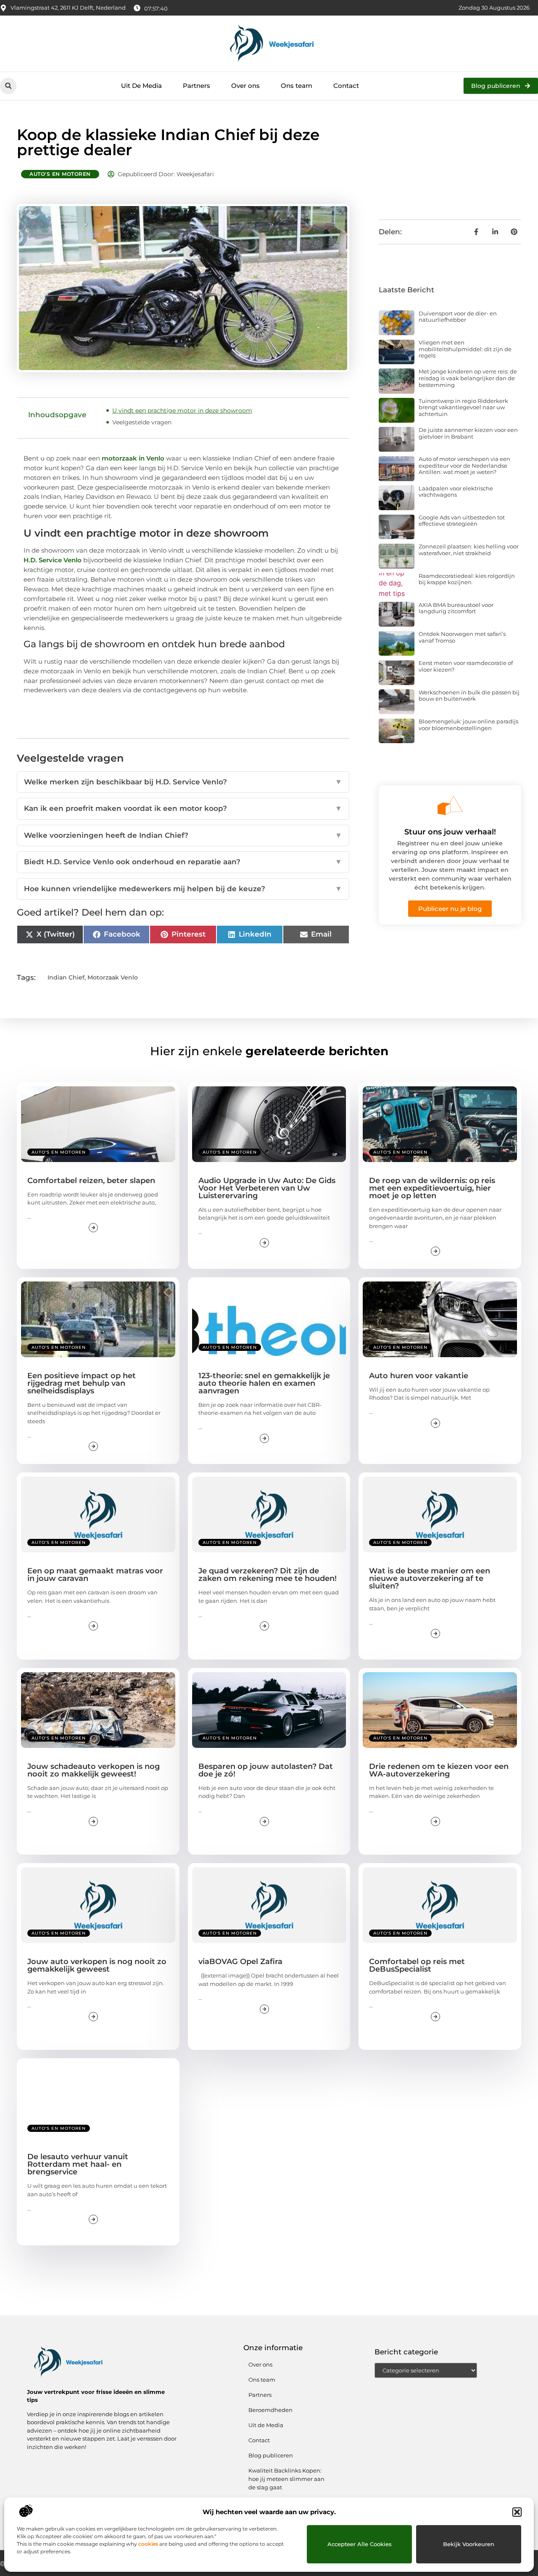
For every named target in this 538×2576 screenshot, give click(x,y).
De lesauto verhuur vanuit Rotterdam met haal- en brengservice (78, 2164)
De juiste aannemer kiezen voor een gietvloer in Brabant (468, 433)
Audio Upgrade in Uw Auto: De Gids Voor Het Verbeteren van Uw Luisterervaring (267, 1188)
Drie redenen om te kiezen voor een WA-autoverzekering (439, 1770)
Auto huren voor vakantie (419, 1376)
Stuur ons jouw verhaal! (450, 832)
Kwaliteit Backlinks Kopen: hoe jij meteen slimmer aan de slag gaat (286, 2479)
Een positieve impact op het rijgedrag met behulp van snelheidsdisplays (82, 1383)
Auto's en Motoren (60, 174)
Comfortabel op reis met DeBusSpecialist (417, 1965)
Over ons (245, 86)
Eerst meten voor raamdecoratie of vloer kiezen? (466, 666)
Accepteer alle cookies (360, 2544)
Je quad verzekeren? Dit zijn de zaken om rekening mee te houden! (268, 1575)
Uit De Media (141, 86)
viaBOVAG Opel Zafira (240, 1962)
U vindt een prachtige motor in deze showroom (182, 410)
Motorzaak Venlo (113, 977)
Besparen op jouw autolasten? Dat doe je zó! (266, 1770)
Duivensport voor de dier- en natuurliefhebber (458, 317)
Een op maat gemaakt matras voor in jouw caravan (95, 1575)
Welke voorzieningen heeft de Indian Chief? (183, 835)
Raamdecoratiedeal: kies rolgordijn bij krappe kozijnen (467, 579)
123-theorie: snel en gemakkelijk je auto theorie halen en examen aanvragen (264, 1383)
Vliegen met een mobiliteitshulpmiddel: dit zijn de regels (465, 349)
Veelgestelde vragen (142, 422)
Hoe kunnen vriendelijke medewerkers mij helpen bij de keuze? (183, 889)
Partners (196, 86)
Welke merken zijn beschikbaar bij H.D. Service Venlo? (183, 782)
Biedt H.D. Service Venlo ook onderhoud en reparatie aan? (183, 862)
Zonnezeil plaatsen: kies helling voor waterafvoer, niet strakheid (469, 550)
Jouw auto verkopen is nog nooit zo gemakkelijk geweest (97, 1965)
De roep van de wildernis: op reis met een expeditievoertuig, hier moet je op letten (432, 1188)
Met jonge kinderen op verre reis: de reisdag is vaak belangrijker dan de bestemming (468, 378)
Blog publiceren (271, 2455)
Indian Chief (66, 977)
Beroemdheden (270, 2410)
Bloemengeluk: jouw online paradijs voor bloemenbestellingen (468, 725)
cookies (148, 2544)
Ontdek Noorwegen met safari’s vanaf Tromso (462, 637)
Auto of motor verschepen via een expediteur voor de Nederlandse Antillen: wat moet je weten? (464, 465)
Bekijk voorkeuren (469, 2544)
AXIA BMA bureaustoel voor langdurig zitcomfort (456, 608)
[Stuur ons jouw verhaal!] (450, 805)
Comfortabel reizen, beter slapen (91, 1181)
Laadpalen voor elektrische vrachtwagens (456, 492)
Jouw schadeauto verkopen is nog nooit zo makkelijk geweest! (94, 1770)
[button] (517, 2512)
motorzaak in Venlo (133, 458)
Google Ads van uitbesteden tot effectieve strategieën (462, 521)
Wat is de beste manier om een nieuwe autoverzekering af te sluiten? (430, 1578)
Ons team (297, 86)
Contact (346, 86)
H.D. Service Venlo (53, 560)
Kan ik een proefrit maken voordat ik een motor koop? (183, 808)
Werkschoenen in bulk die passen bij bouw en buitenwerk (469, 696)
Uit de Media (266, 2425)
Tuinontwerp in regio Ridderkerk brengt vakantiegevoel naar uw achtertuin (463, 407)
